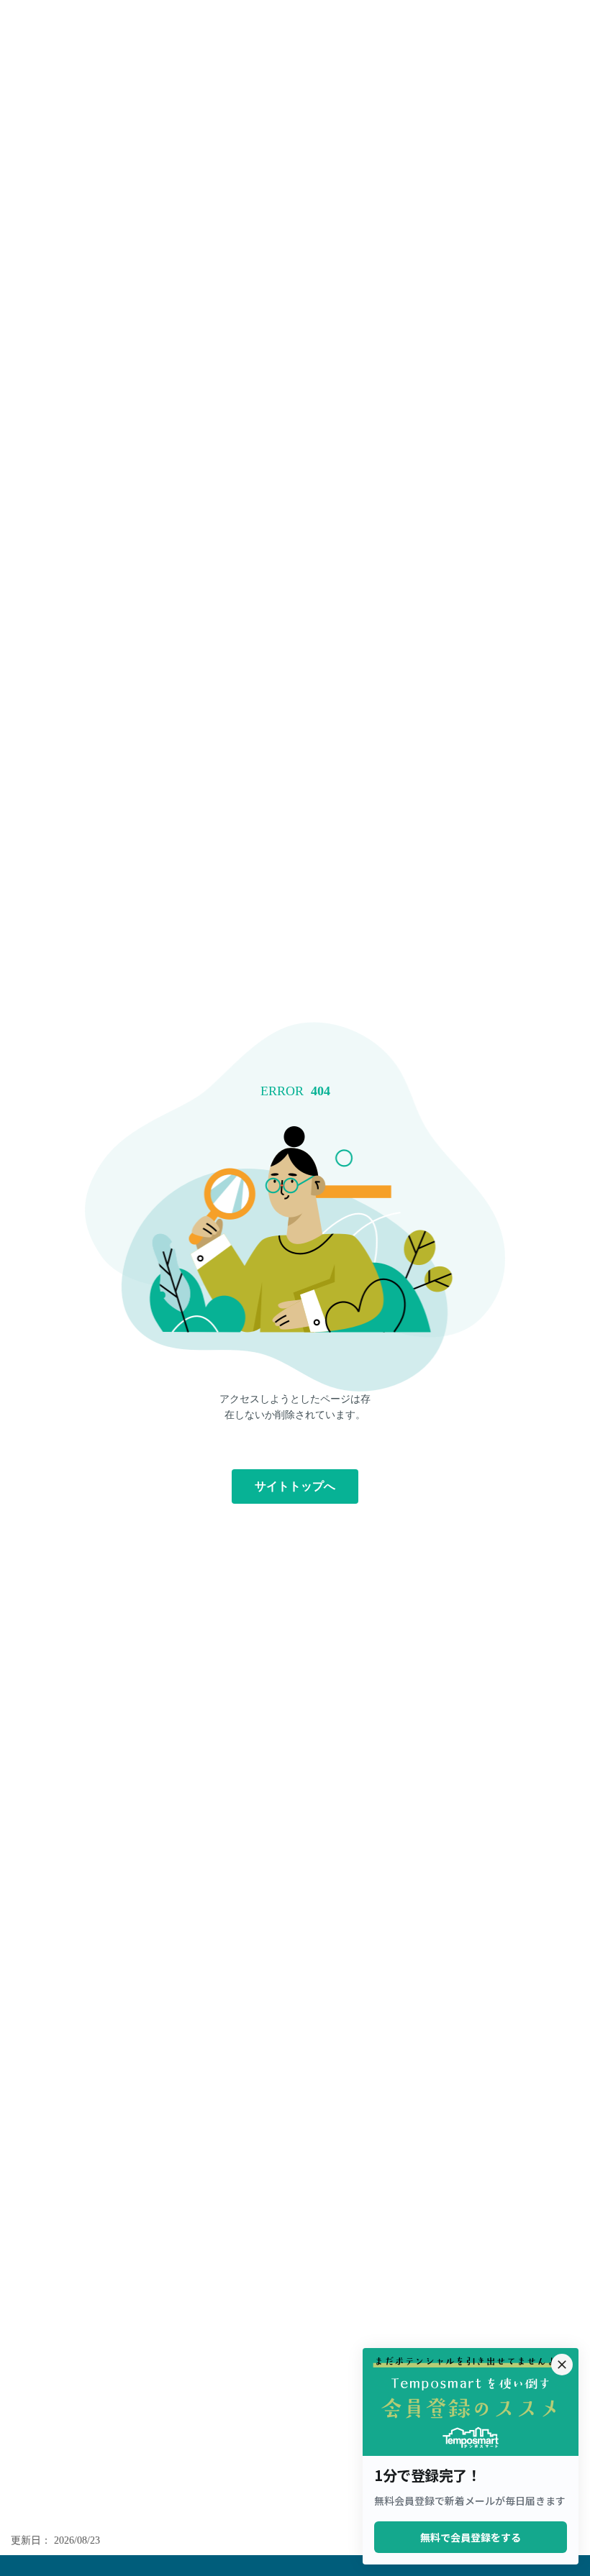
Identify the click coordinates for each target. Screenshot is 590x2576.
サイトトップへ (295, 1486)
